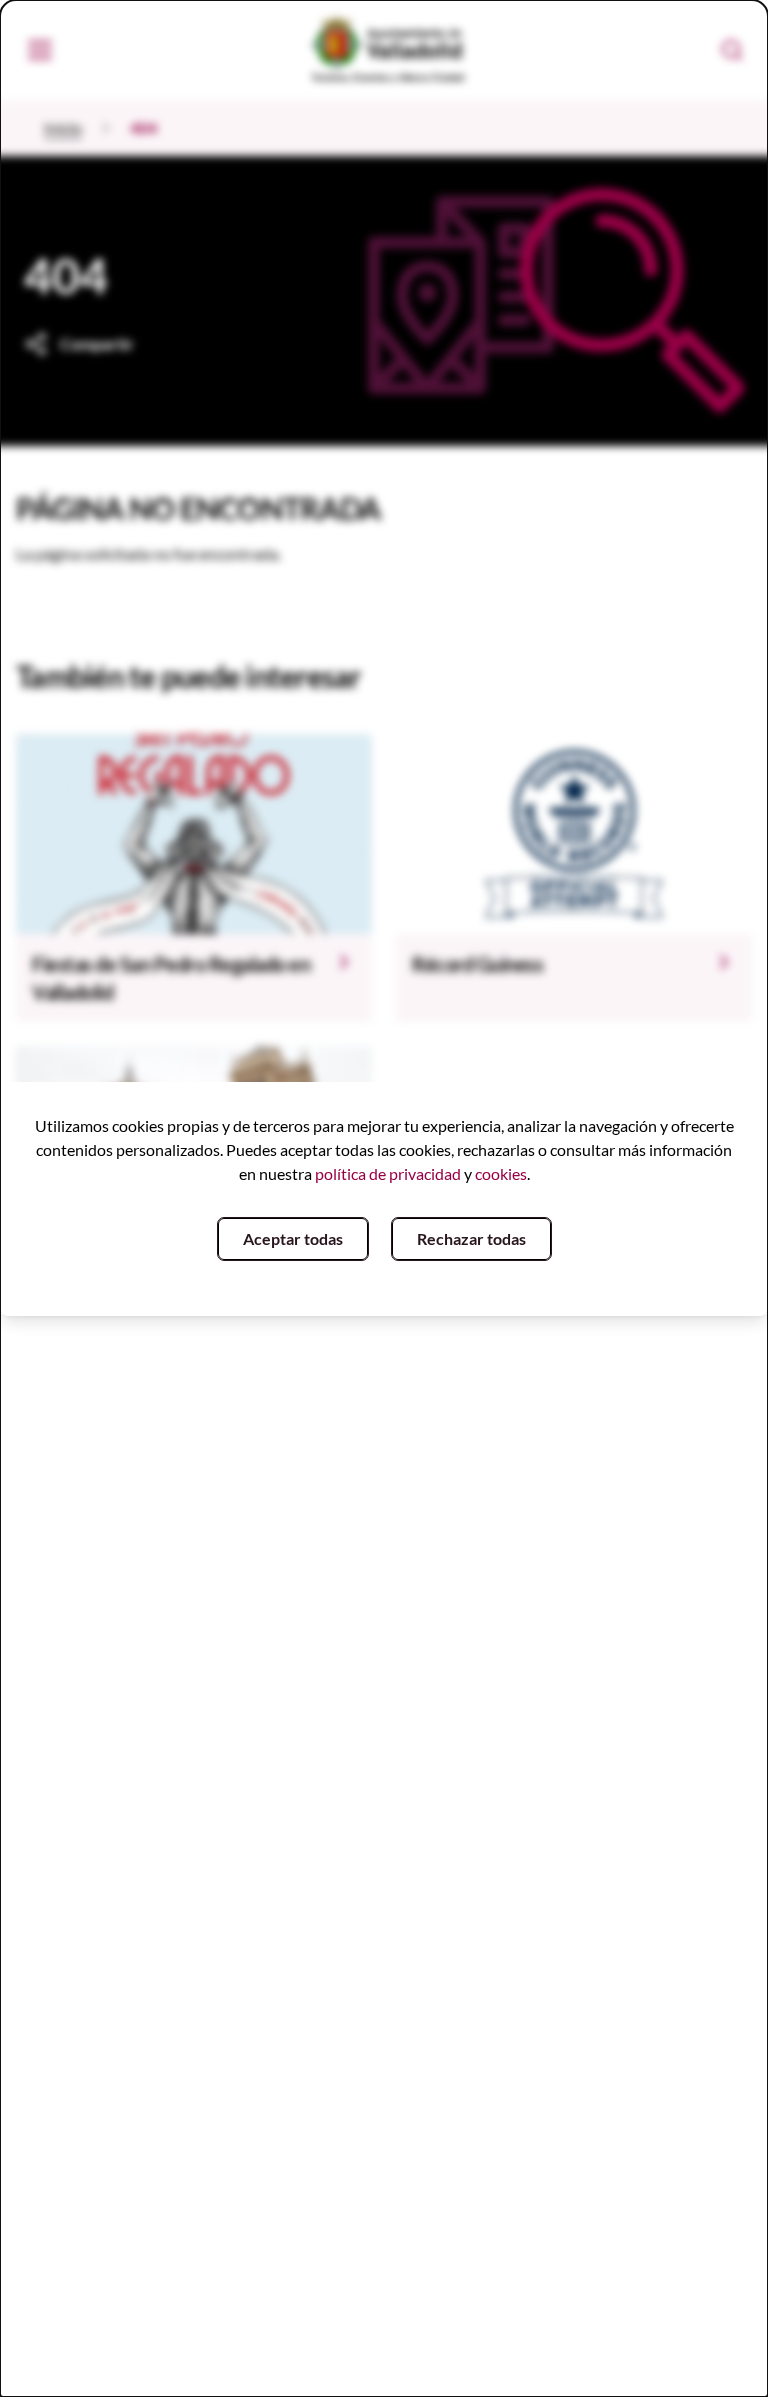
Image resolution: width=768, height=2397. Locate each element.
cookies (501, 1173)
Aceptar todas (293, 1238)
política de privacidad (388, 1173)
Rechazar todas (471, 1238)
